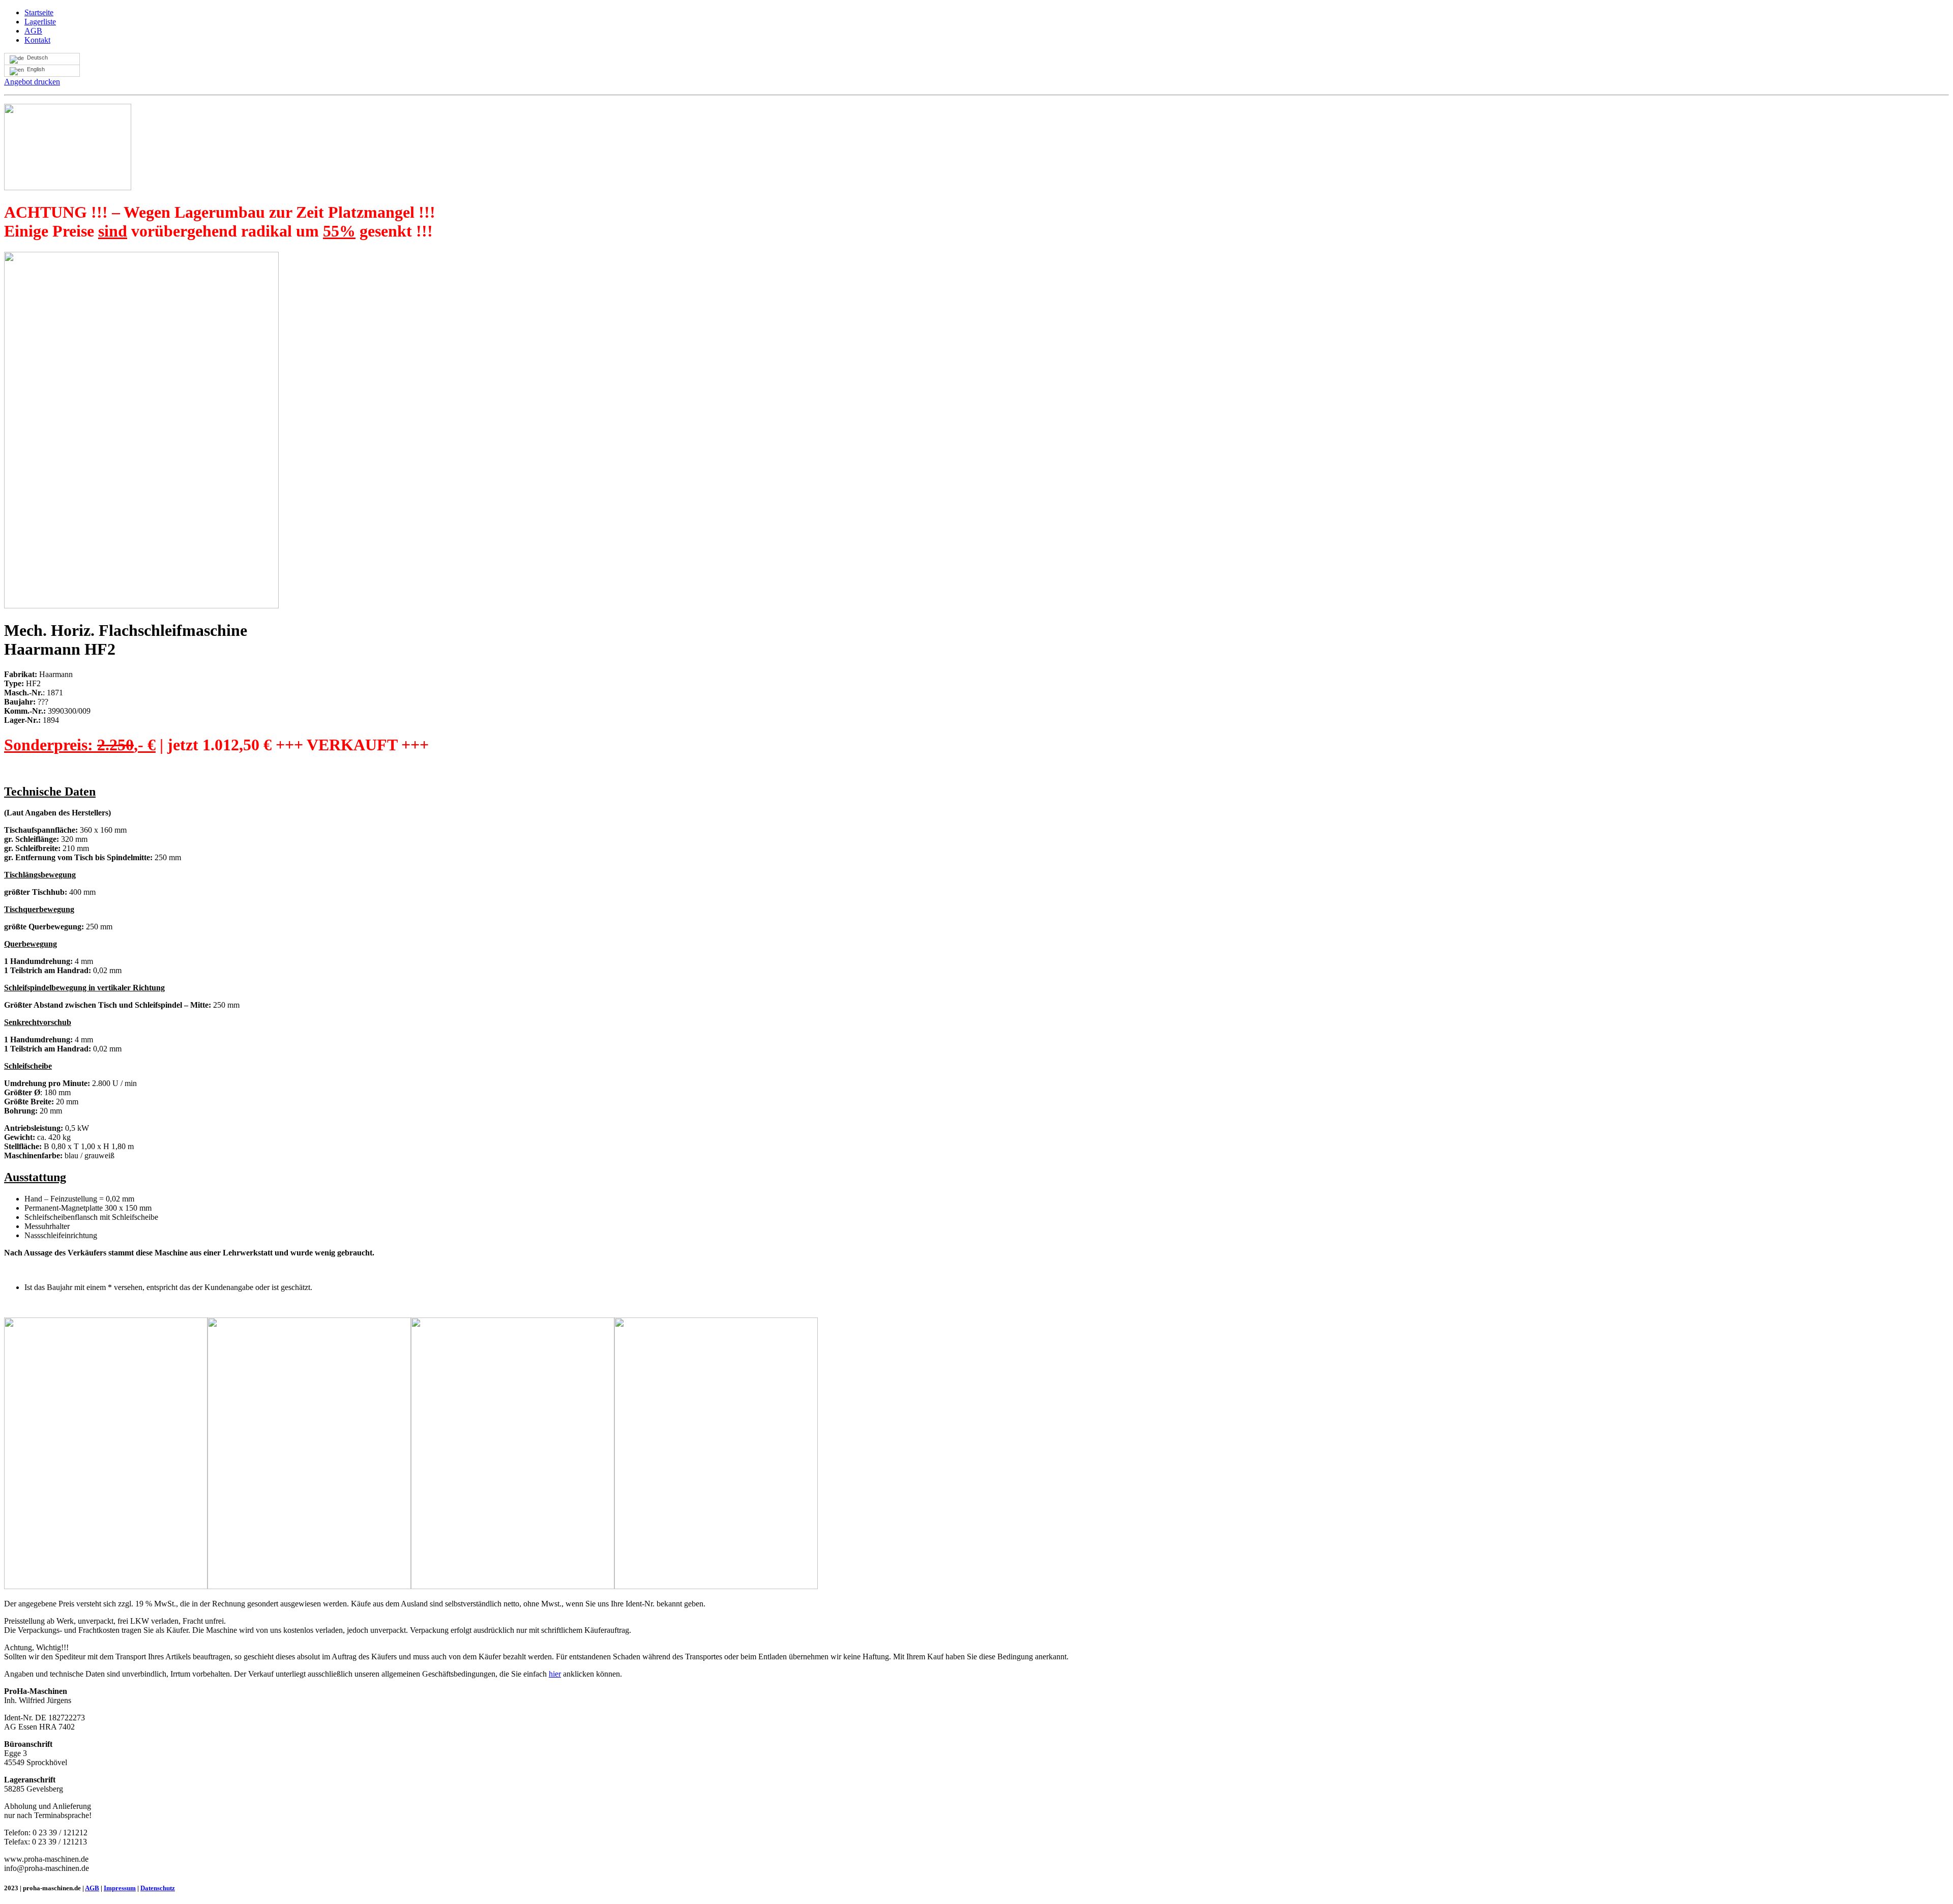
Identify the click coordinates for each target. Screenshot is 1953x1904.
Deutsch (36, 57)
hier (555, 1674)
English (34, 69)
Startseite (39, 12)
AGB (33, 31)
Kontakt (37, 40)
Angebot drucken (32, 82)
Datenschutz (158, 1888)
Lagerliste (40, 22)
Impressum (120, 1888)
